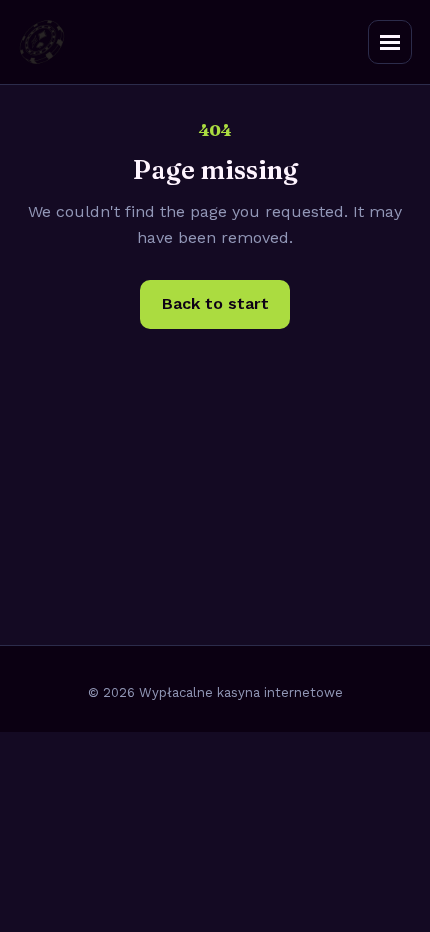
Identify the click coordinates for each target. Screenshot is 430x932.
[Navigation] (390, 42)
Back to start (215, 303)
